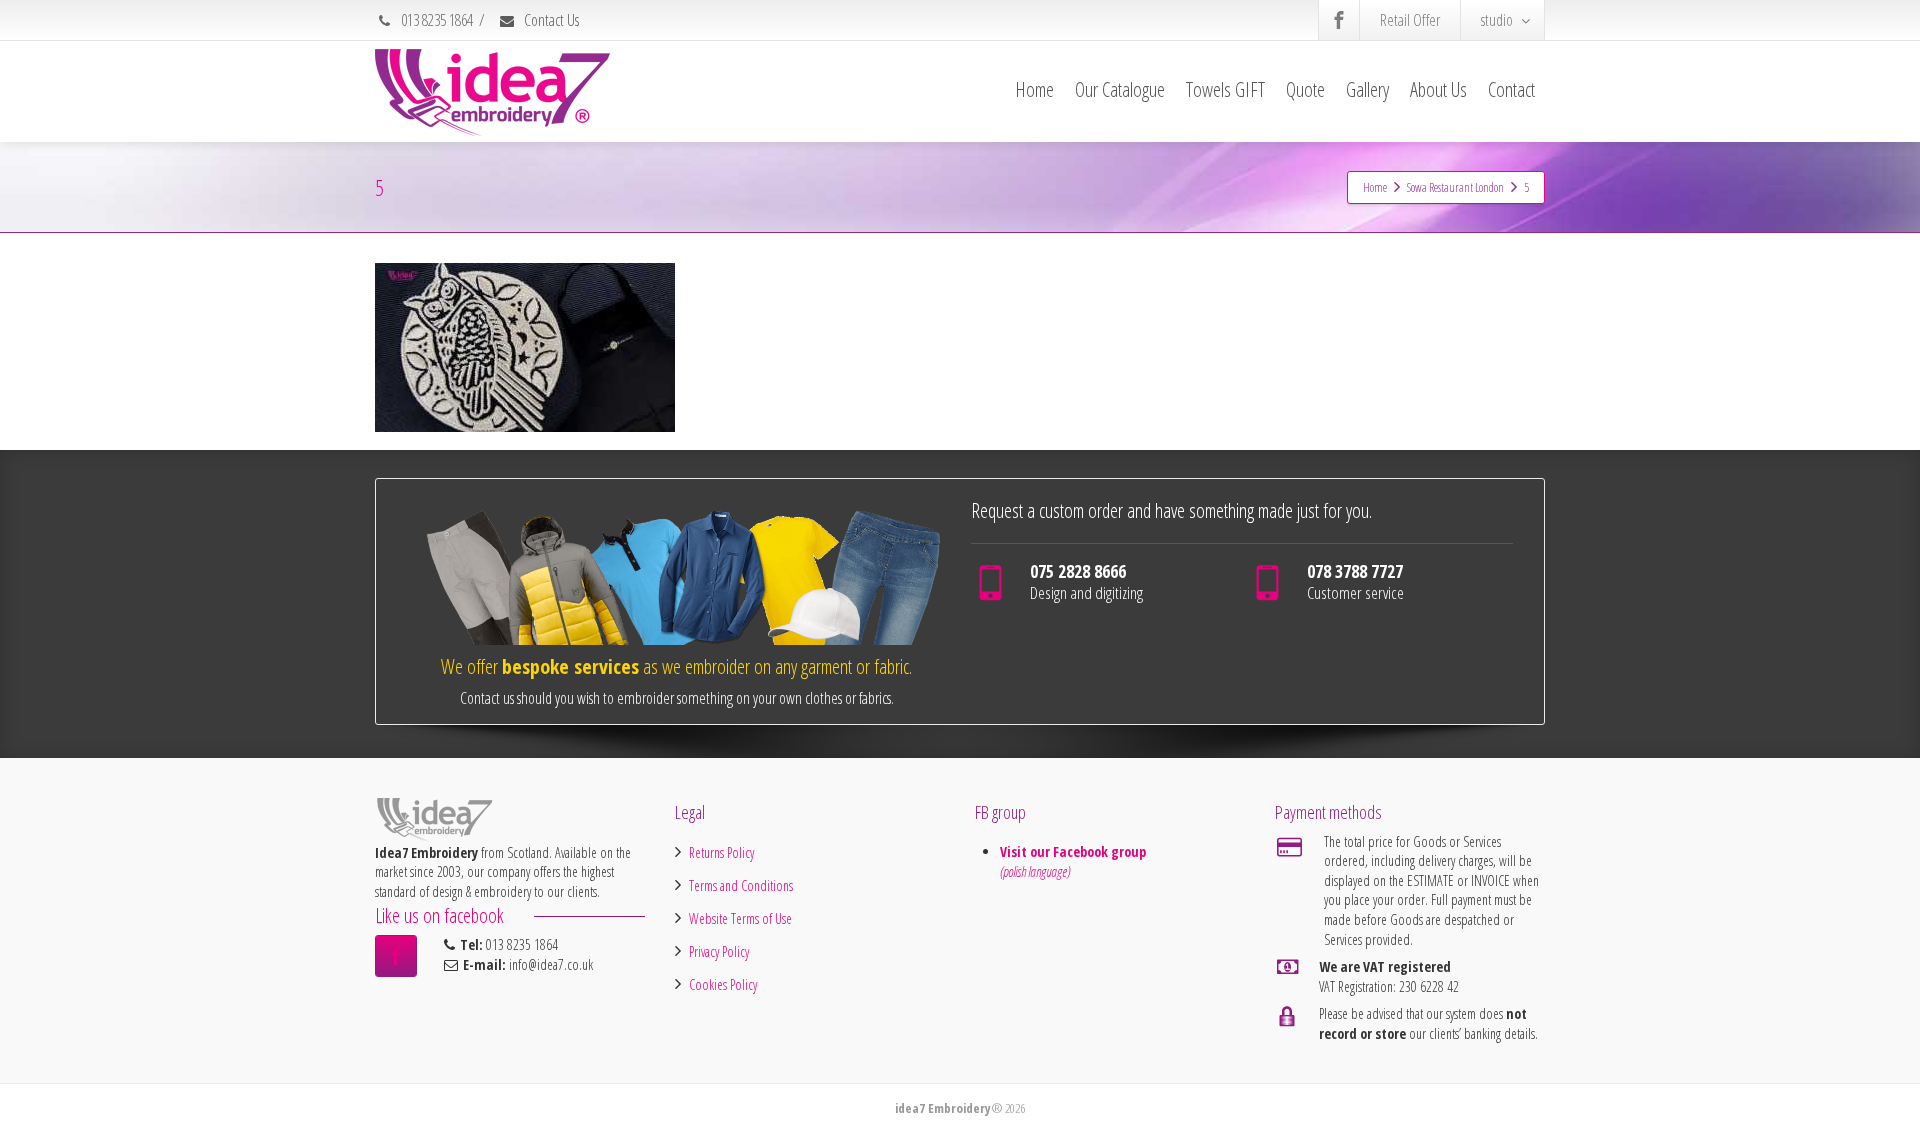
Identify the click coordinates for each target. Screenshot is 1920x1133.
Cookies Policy (723, 984)
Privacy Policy (719, 951)
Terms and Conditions (741, 885)
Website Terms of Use (740, 918)
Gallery (1367, 89)
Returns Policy (721, 852)
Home (1034, 89)
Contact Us (550, 20)
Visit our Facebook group (1075, 851)
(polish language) (1035, 871)
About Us (1438, 89)
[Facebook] (1339, 20)
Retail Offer (1410, 20)
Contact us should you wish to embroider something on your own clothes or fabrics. (677, 698)
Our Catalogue (1120, 89)
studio (1497, 20)
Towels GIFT (1225, 89)
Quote (1305, 89)
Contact (1511, 89)
